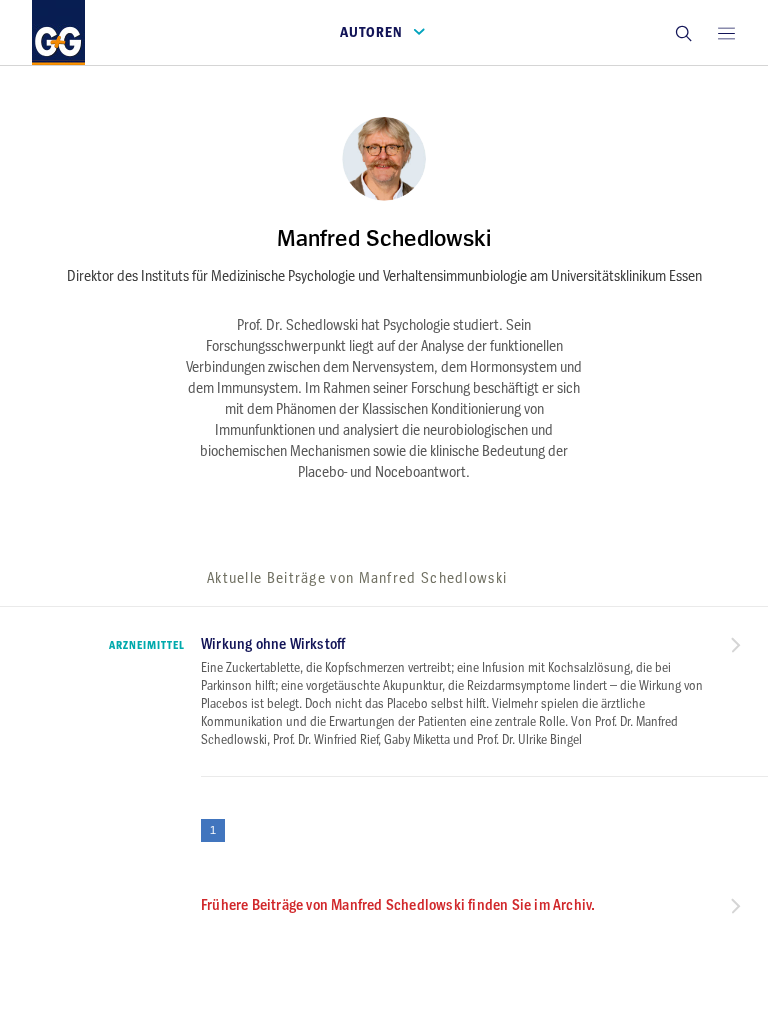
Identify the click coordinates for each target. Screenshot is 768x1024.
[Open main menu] (726, 32)
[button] (683, 32)
